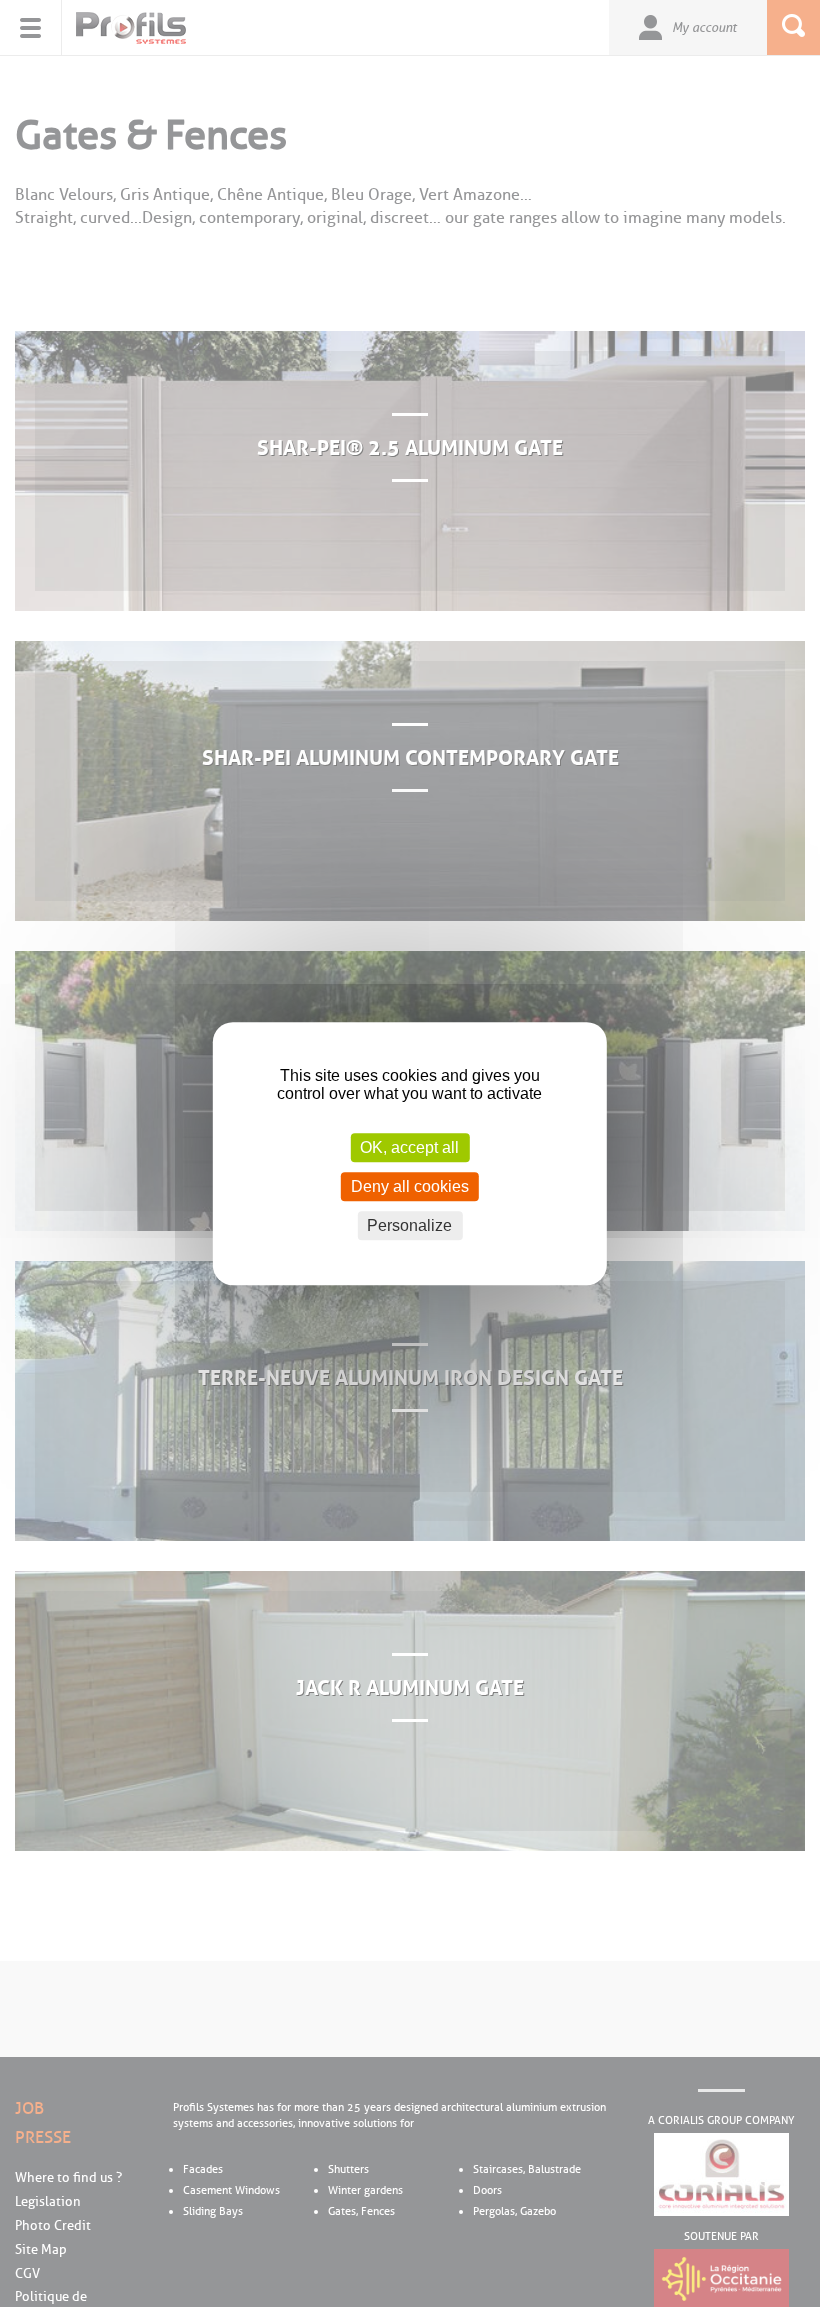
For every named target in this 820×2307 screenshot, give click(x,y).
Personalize (409, 1225)
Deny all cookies (410, 1186)
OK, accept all (409, 1147)
